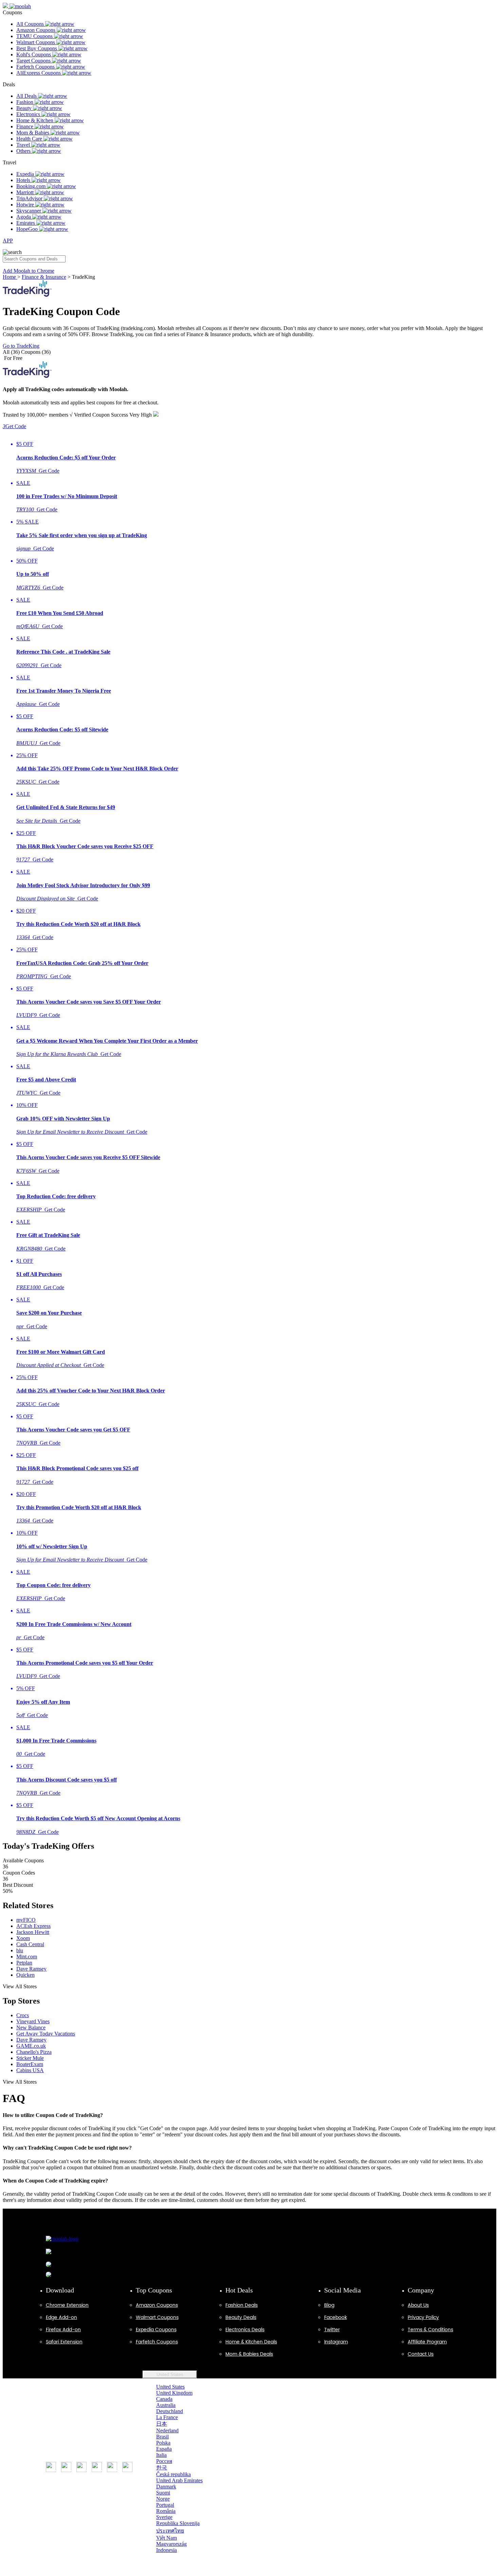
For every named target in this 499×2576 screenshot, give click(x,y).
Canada (164, 2399)
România (166, 2511)
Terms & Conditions (430, 2330)
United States (170, 2374)
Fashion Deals (242, 2305)
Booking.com (32, 186)
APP (8, 241)
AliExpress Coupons (39, 73)
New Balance (31, 2027)
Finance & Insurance (44, 277)
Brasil (162, 2437)
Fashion (25, 102)
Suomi (163, 2493)
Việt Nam (167, 2538)
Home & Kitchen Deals (251, 2342)
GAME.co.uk (31, 2046)
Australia (166, 2405)
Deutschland (170, 2411)
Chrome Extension (67, 2305)
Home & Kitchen (35, 120)
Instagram (336, 2342)
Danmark (166, 2487)
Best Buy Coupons (37, 48)
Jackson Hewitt (33, 1932)
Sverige (164, 2517)
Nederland (167, 2431)
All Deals (27, 96)
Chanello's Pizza (34, 2052)
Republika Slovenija (178, 2523)
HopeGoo (28, 229)
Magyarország (171, 2544)
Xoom (23, 1938)
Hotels (24, 180)
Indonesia (167, 2550)
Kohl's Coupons (34, 54)
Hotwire (26, 205)
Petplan (24, 1963)
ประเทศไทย (170, 2531)
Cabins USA (30, 2070)
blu (20, 1950)
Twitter (332, 2330)
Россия (164, 2461)
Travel (24, 145)
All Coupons (31, 24)
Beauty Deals (241, 2317)
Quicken (25, 1975)
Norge (163, 2499)
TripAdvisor (30, 198)
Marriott (26, 192)
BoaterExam (30, 2064)
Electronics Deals (245, 2330)
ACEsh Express (33, 1926)
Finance (25, 126)
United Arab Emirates (179, 2480)
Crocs (23, 2015)
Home (10, 277)
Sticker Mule (30, 2058)
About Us (418, 2305)
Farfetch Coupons (36, 67)
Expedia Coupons (156, 2330)
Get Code (14, 426)
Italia (161, 2455)
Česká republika (173, 2474)
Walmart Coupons (36, 42)
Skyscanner (29, 211)
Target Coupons (34, 61)
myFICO (26, 1920)
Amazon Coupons (36, 30)
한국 (162, 2468)
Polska (163, 2443)
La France (167, 2417)
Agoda (24, 217)
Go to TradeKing (21, 346)
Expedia (26, 174)
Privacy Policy (423, 2317)
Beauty (25, 108)
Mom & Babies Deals (249, 2354)
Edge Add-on (61, 2317)
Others (24, 151)
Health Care (30, 139)
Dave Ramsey (31, 1969)
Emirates (26, 223)
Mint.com (27, 1957)
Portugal (165, 2505)
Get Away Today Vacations (46, 2034)
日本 (162, 2424)
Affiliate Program (427, 2342)
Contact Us (421, 2354)
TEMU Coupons (35, 36)
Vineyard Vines (33, 2021)
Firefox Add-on (63, 2330)
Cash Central (30, 1944)
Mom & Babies (33, 133)
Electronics (29, 114)
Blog (329, 2305)
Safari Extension (64, 2342)
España (164, 2449)
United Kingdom (174, 2393)
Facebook (336, 2317)
